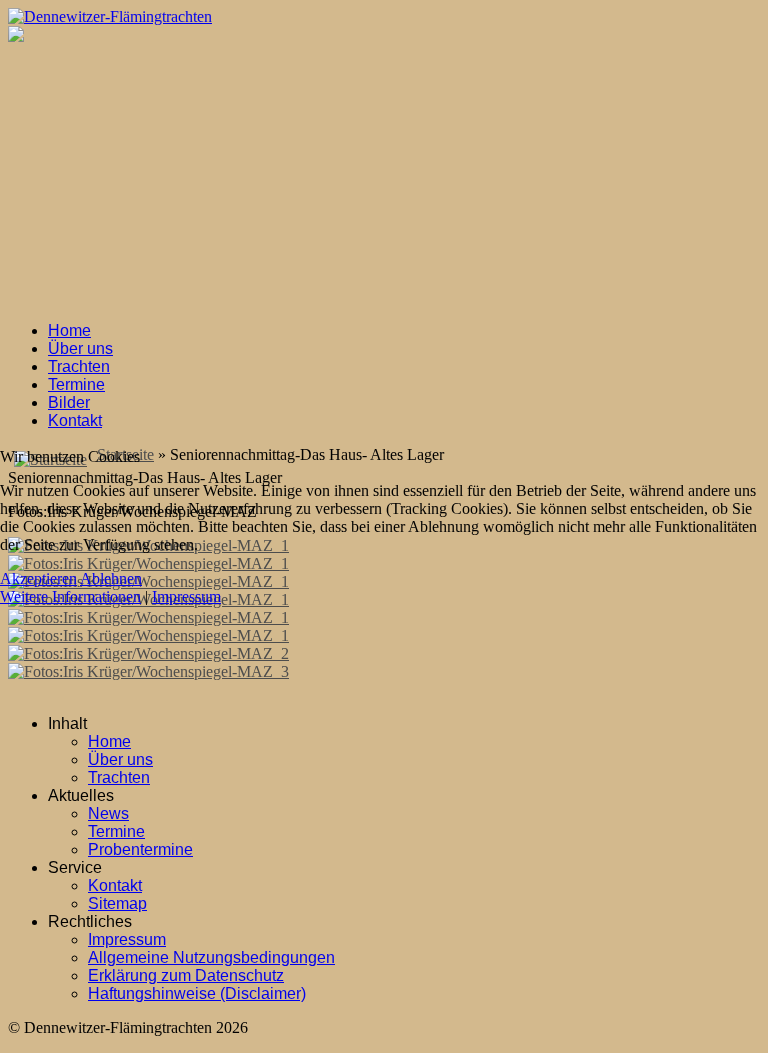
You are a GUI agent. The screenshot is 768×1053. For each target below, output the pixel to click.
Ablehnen (111, 578)
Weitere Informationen (70, 596)
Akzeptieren (38, 578)
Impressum (186, 596)
